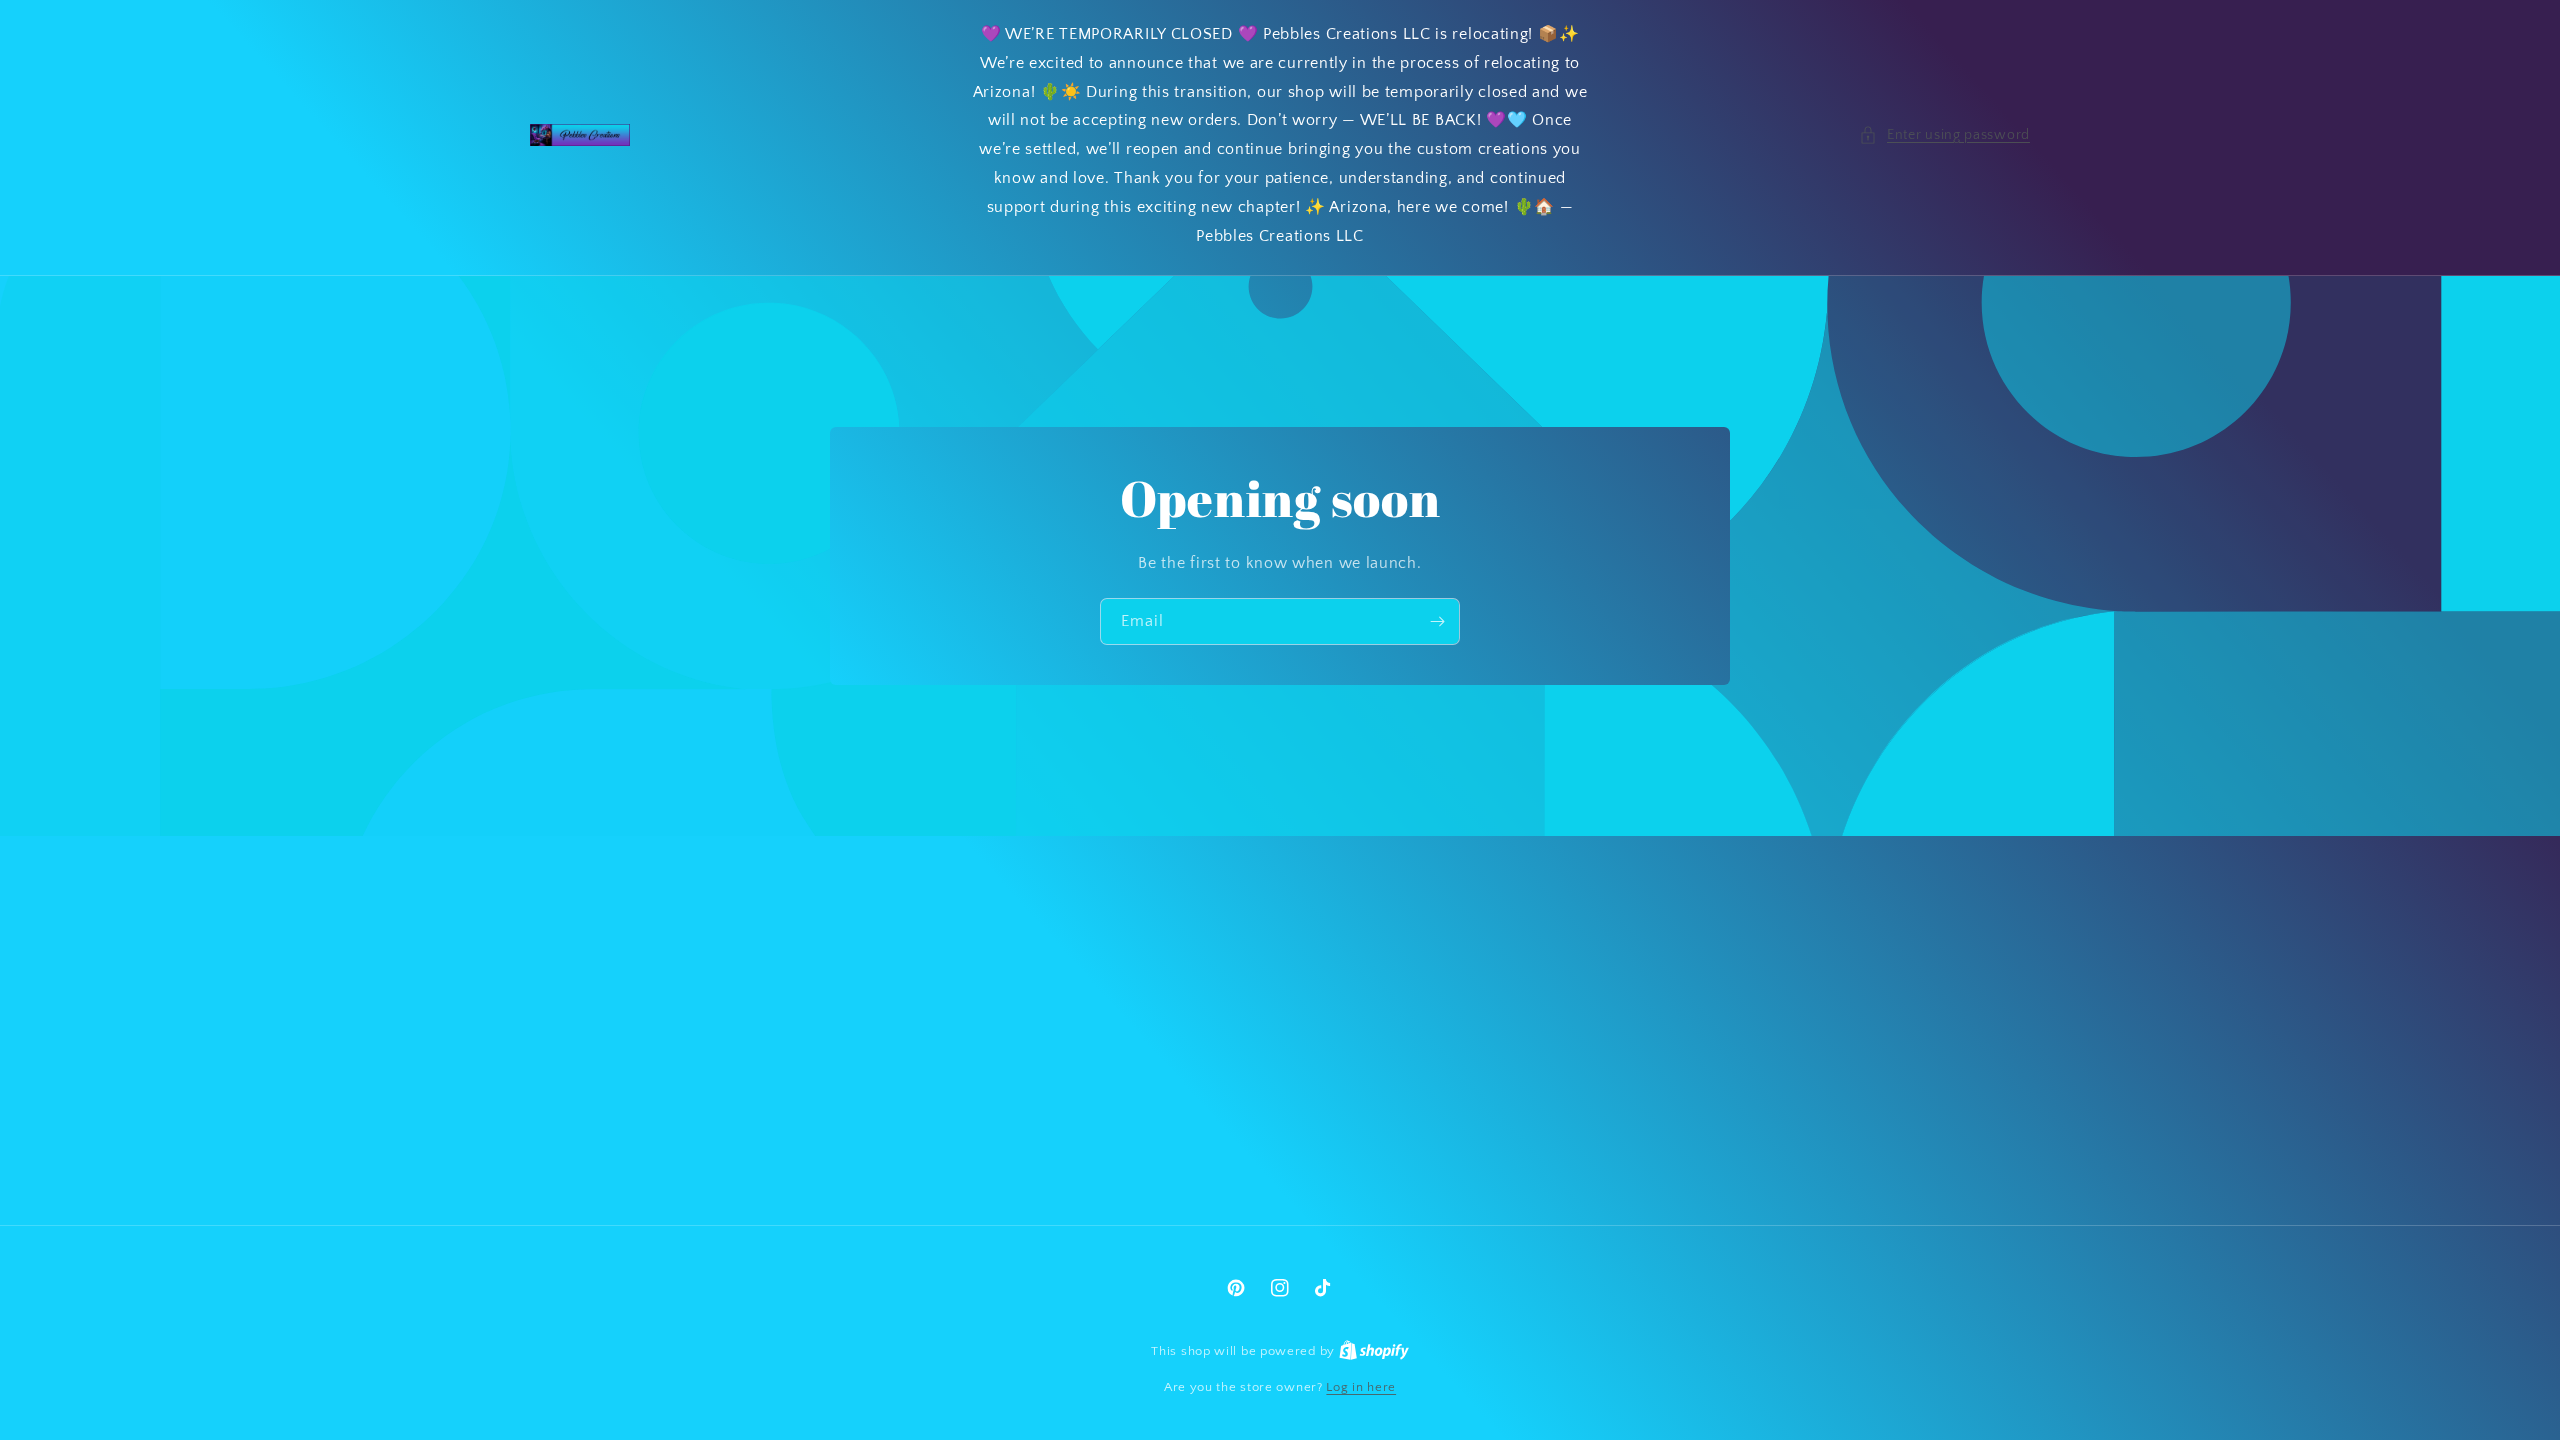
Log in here (1361, 1387)
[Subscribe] (1437, 621)
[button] (1944, 135)
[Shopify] (1374, 1351)
